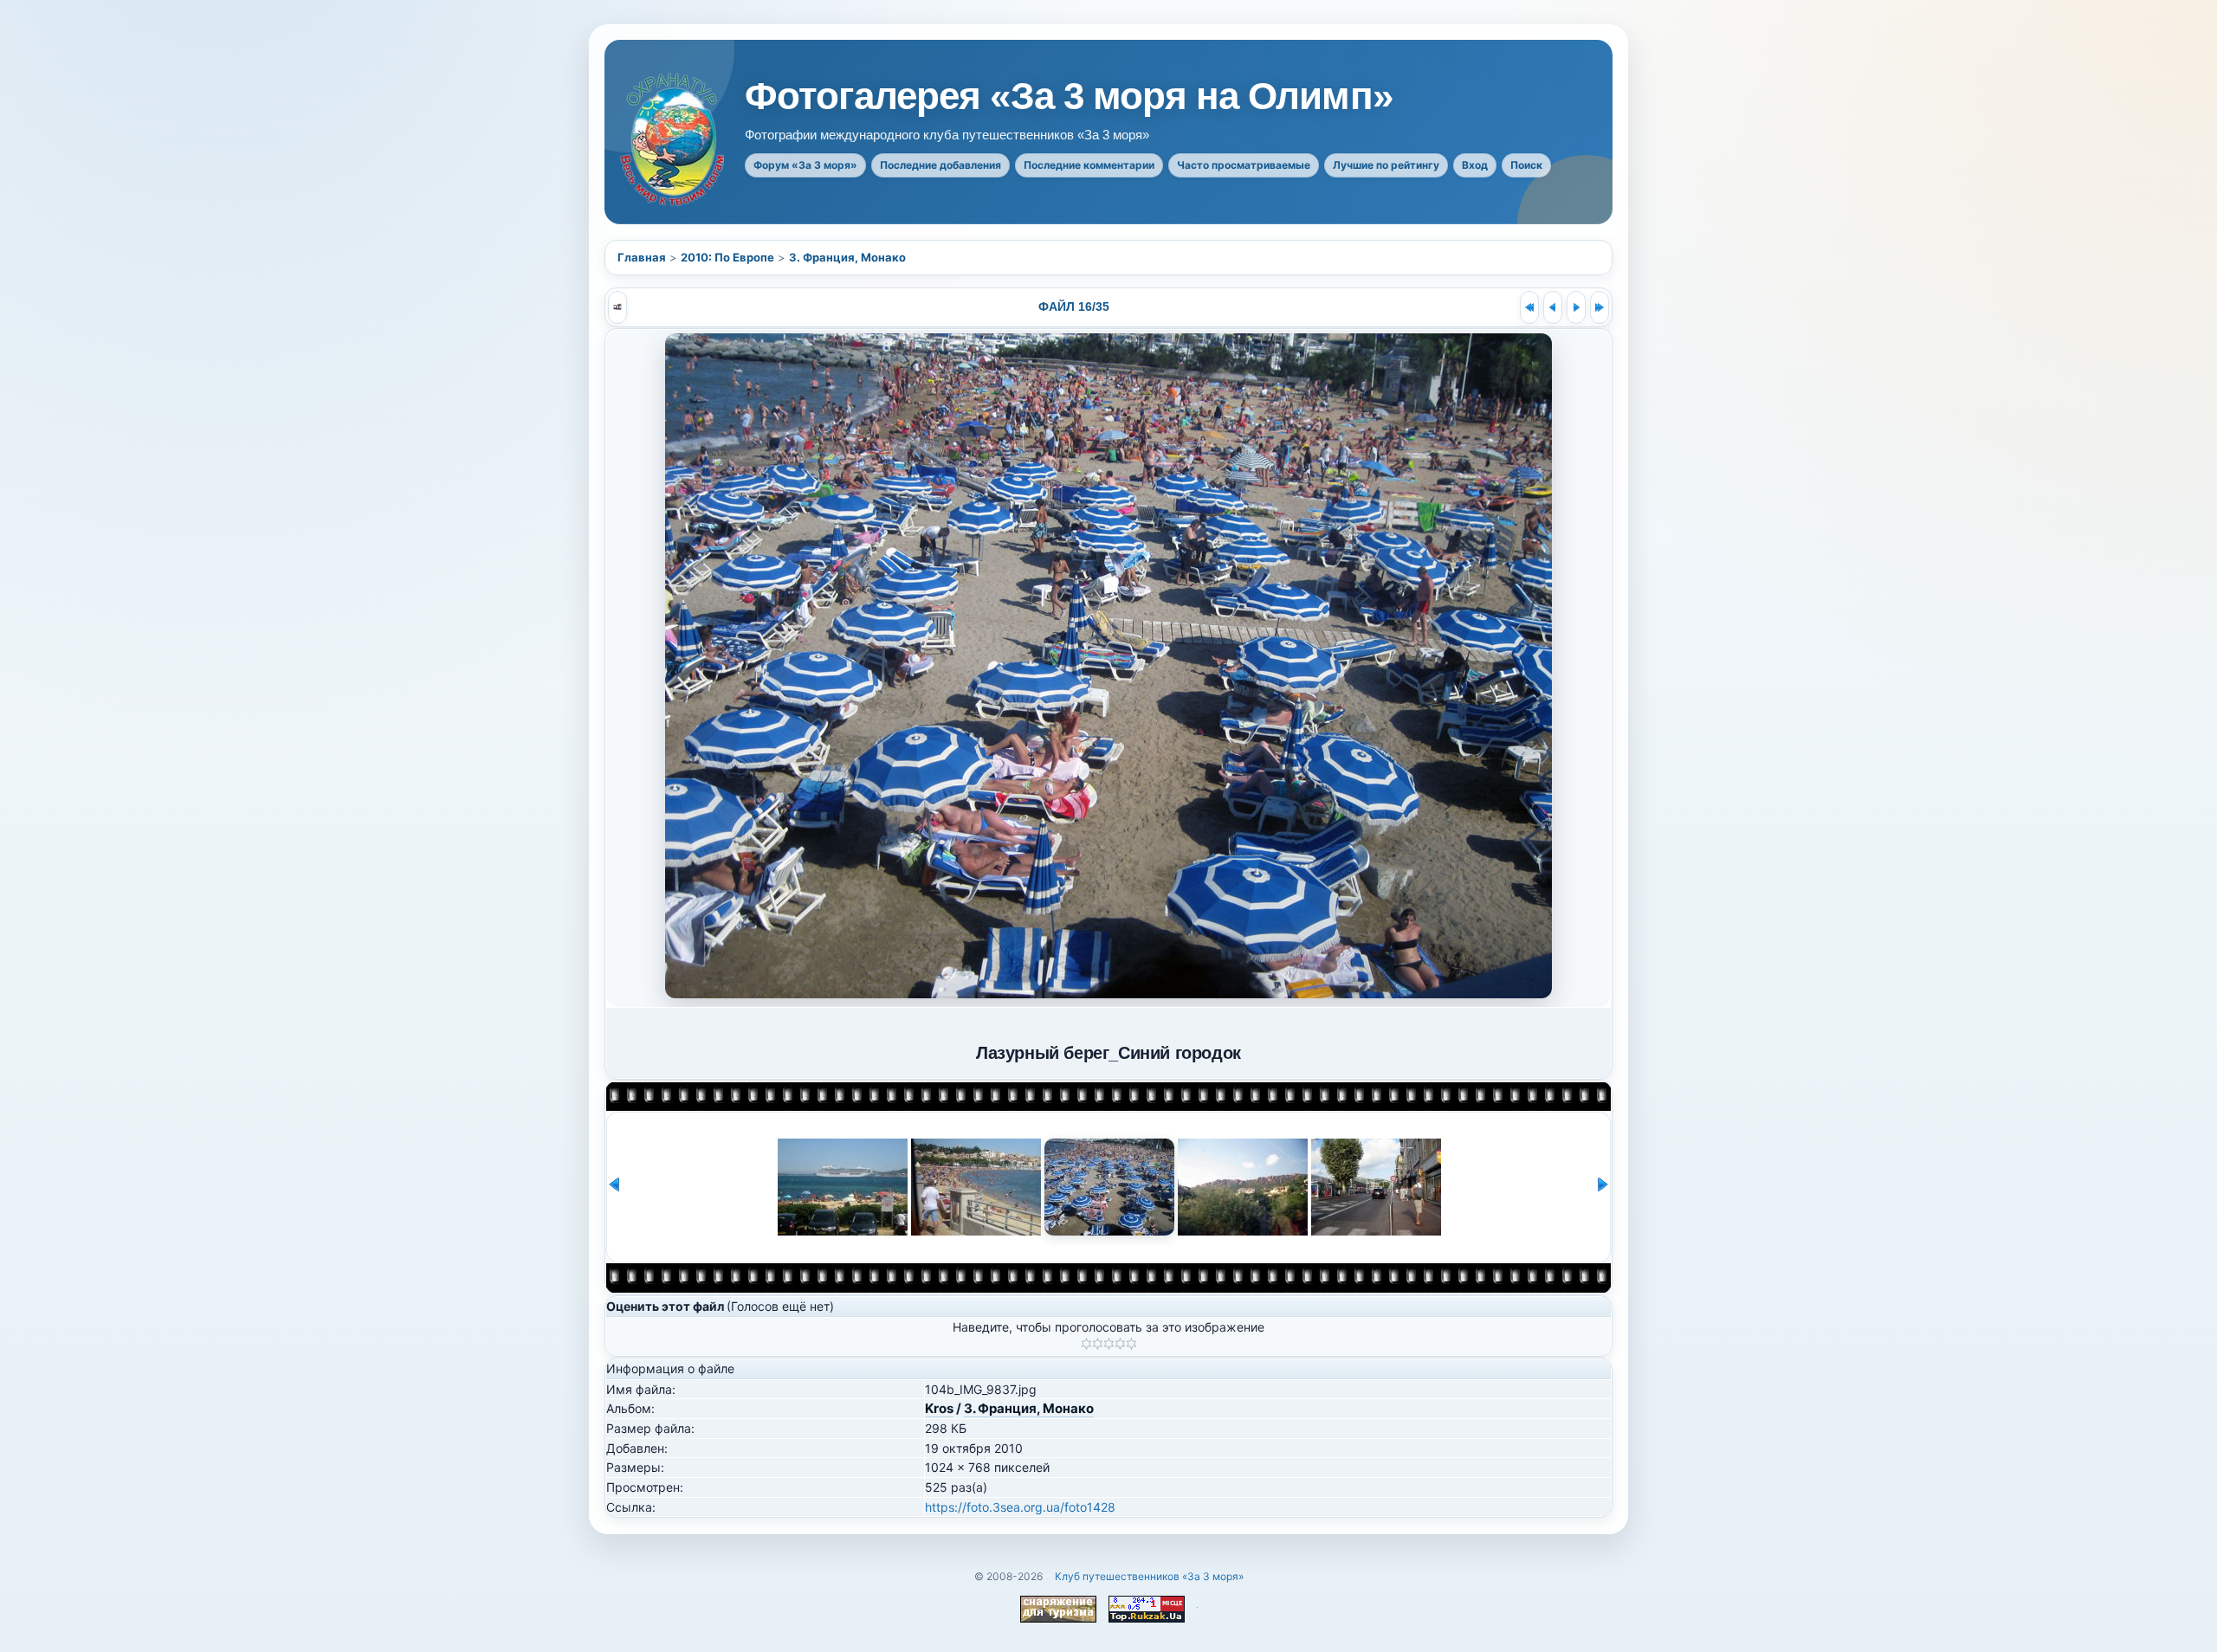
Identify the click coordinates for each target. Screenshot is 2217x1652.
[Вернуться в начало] (1529, 307)
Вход (1475, 165)
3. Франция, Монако (847, 257)
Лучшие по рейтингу (1386, 165)
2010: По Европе (727, 257)
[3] (1109, 1344)
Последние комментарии (1089, 165)
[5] (1131, 1344)
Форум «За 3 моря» (805, 165)
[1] (1086, 1344)
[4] (1120, 1344)
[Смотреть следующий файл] (1576, 307)
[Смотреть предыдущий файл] (1553, 307)
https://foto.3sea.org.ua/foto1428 (1020, 1507)
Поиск (1526, 165)
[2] (1098, 1344)
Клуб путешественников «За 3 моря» (1149, 1576)
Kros (939, 1408)
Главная (642, 257)
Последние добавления (940, 165)
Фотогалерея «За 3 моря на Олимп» (1069, 96)
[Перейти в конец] (1600, 307)
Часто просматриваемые (1244, 165)
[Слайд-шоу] (617, 307)
